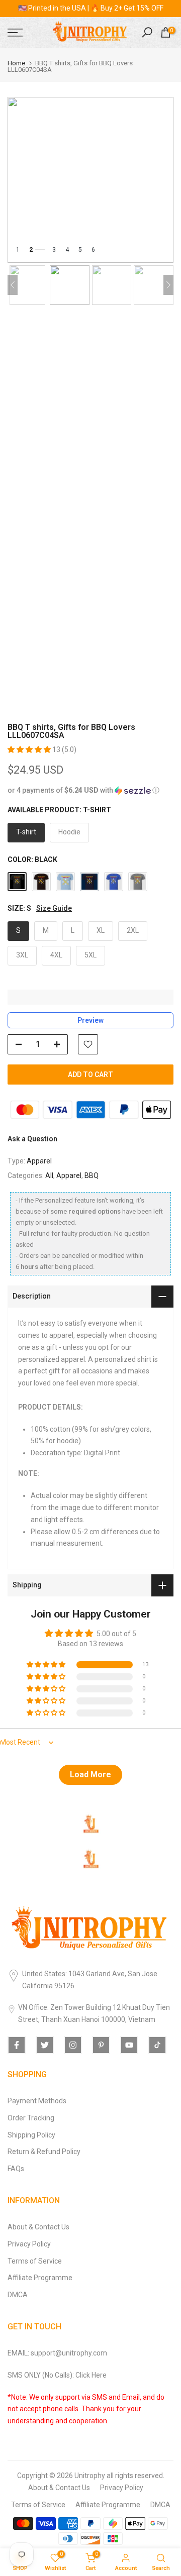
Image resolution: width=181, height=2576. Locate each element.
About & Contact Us (38, 2227)
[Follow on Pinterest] (101, 2045)
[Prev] (13, 285)
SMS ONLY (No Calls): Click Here (57, 2375)
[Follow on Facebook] (17, 2045)
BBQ (92, 1175)
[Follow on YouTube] (129, 2045)
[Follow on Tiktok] (157, 2045)
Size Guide (54, 908)
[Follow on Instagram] (73, 2045)
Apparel (39, 1161)
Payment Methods (37, 2101)
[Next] (168, 285)
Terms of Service (35, 2261)
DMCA (18, 2295)
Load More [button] (90, 1775)
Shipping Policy (31, 2135)
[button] (30, 749)
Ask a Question (32, 1139)
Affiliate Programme (40, 2278)
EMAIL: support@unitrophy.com (57, 2353)
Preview (90, 1020)
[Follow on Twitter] (45, 2045)
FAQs (16, 2169)
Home (16, 63)
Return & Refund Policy (44, 2152)
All (49, 1175)
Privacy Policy (29, 2244)
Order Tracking (31, 2118)
